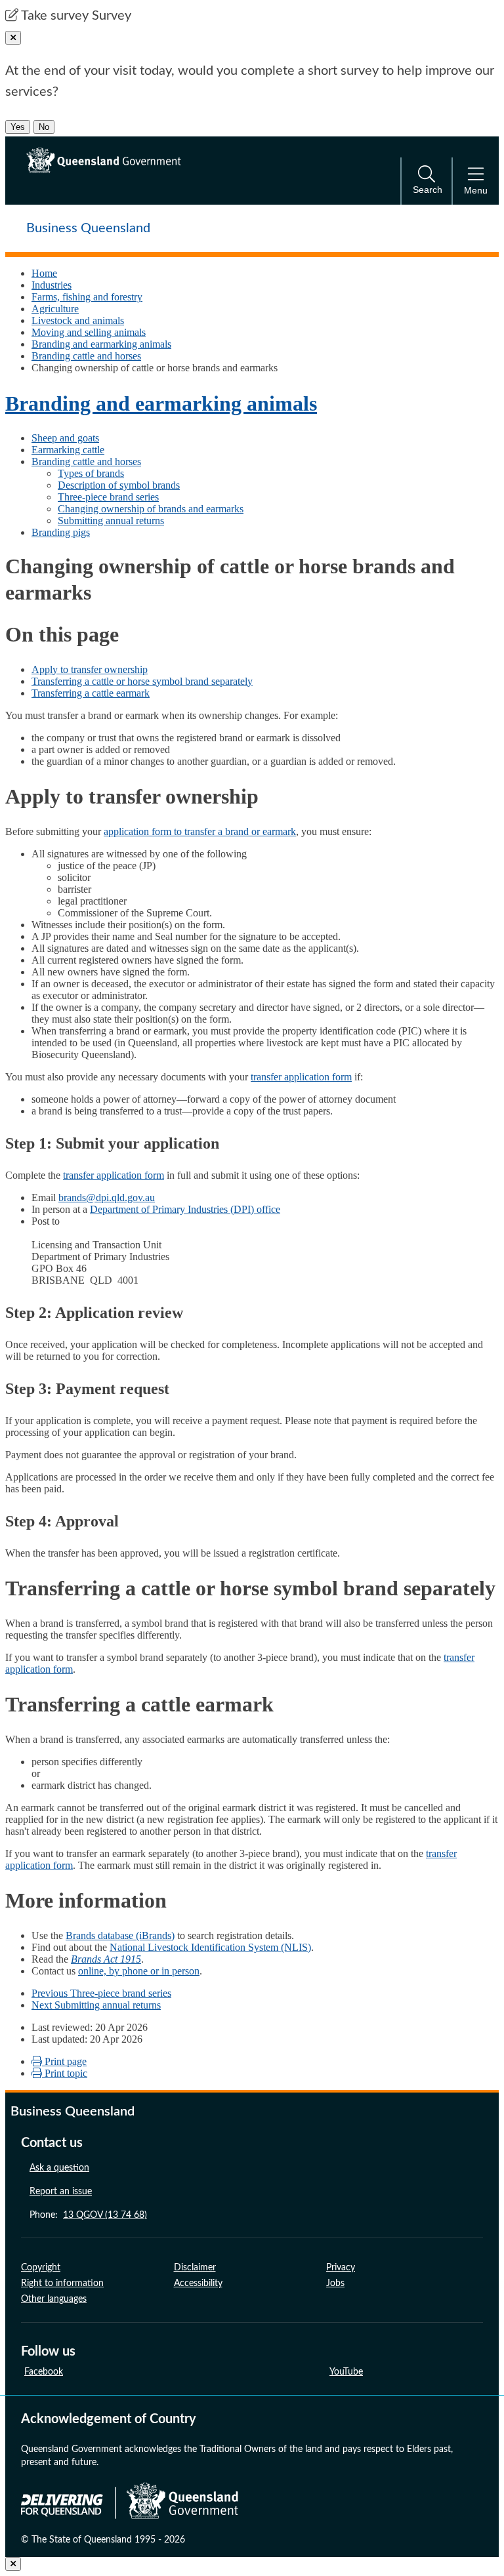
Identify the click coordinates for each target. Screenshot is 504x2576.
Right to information (62, 2283)
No (44, 127)
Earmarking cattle (68, 450)
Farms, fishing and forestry (87, 297)
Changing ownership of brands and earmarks (151, 509)
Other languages (54, 2299)
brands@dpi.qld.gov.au (107, 1197)
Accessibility (198, 2283)
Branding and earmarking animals (101, 344)
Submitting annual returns (111, 521)
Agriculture (55, 309)
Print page (64, 2061)
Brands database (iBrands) (120, 1935)
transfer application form (301, 1077)
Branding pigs (61, 532)
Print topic (65, 2073)
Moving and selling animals (89, 332)
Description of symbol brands (119, 485)
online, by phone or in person (139, 1971)
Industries (52, 285)
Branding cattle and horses (86, 356)
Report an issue (61, 2192)
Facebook (44, 2372)
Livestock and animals (78, 320)
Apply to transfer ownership (90, 669)
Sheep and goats (65, 438)
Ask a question (59, 2168)
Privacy (341, 2268)
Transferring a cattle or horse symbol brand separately (142, 681)
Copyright (41, 2268)
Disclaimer (195, 2268)
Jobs (335, 2283)
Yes (18, 127)
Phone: (88, 2215)
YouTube (346, 2372)
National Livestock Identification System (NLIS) (210, 1947)
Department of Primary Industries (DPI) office (185, 1209)
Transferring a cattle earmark (91, 693)
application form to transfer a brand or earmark (200, 831)
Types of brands (91, 473)
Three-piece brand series (108, 497)
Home (44, 273)
